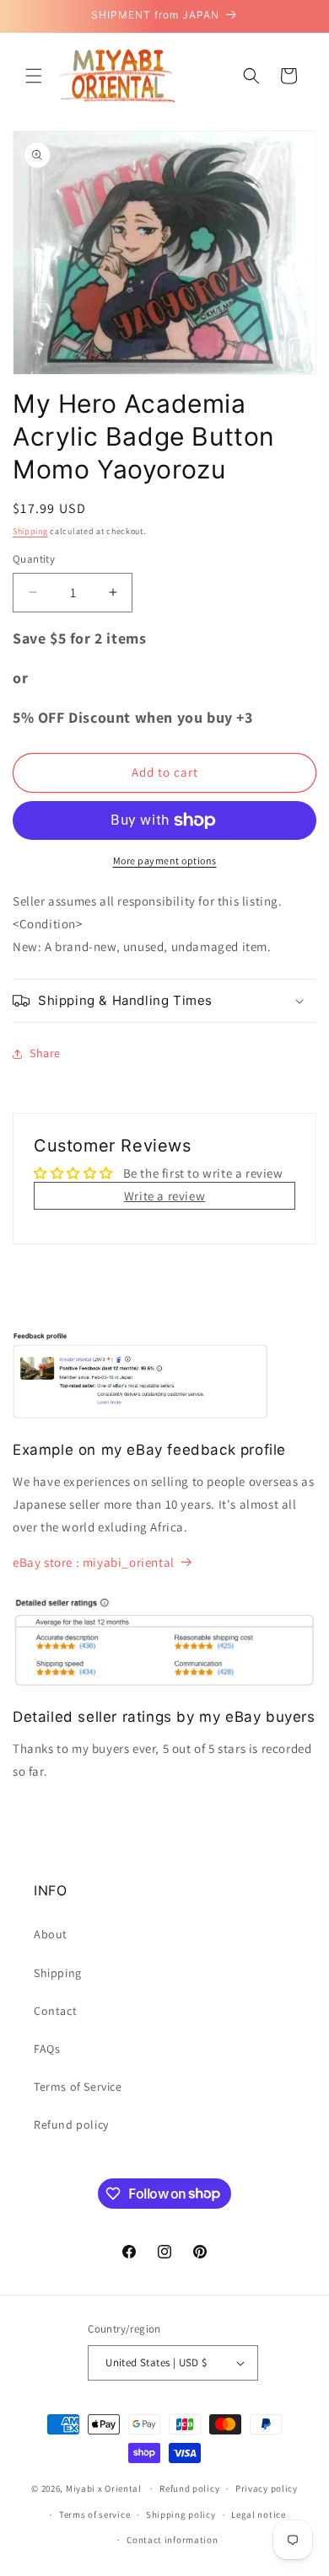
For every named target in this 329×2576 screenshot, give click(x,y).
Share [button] (45, 1053)
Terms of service (94, 2515)
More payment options (165, 860)
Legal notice (258, 2515)
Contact (55, 2011)
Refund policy (71, 2124)
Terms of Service (78, 2087)
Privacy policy (267, 2488)
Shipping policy (181, 2515)
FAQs (47, 2049)
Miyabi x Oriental (104, 2488)
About (51, 1934)
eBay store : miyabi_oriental (94, 1562)
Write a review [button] (164, 1196)
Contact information (172, 2540)
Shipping (30, 531)
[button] (34, 76)
